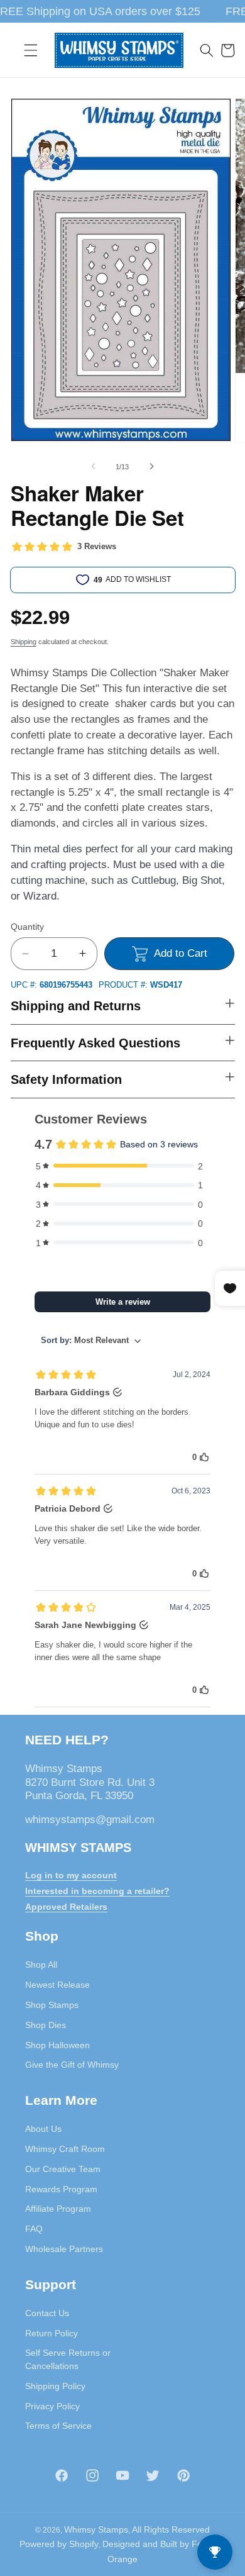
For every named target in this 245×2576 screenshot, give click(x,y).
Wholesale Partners (64, 2249)
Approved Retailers (66, 1907)
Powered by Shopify (59, 2544)
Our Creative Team (63, 2169)
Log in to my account (71, 1875)
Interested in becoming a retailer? (97, 1891)
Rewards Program (61, 2189)
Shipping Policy (55, 2386)
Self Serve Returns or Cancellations (68, 2359)
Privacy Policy (52, 2406)
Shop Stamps (52, 2005)
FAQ (34, 2229)
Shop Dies (46, 2025)
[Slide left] (94, 467)
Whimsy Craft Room (65, 2149)
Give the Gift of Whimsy (72, 2065)
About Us (43, 2129)
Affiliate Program (58, 2209)
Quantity (27, 927)
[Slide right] (151, 467)
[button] (31, 50)
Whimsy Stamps (96, 2529)
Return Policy (52, 2333)
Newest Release (57, 1985)
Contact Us (47, 2313)
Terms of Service (58, 2426)
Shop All (41, 1965)
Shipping (24, 642)
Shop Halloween (57, 2045)
